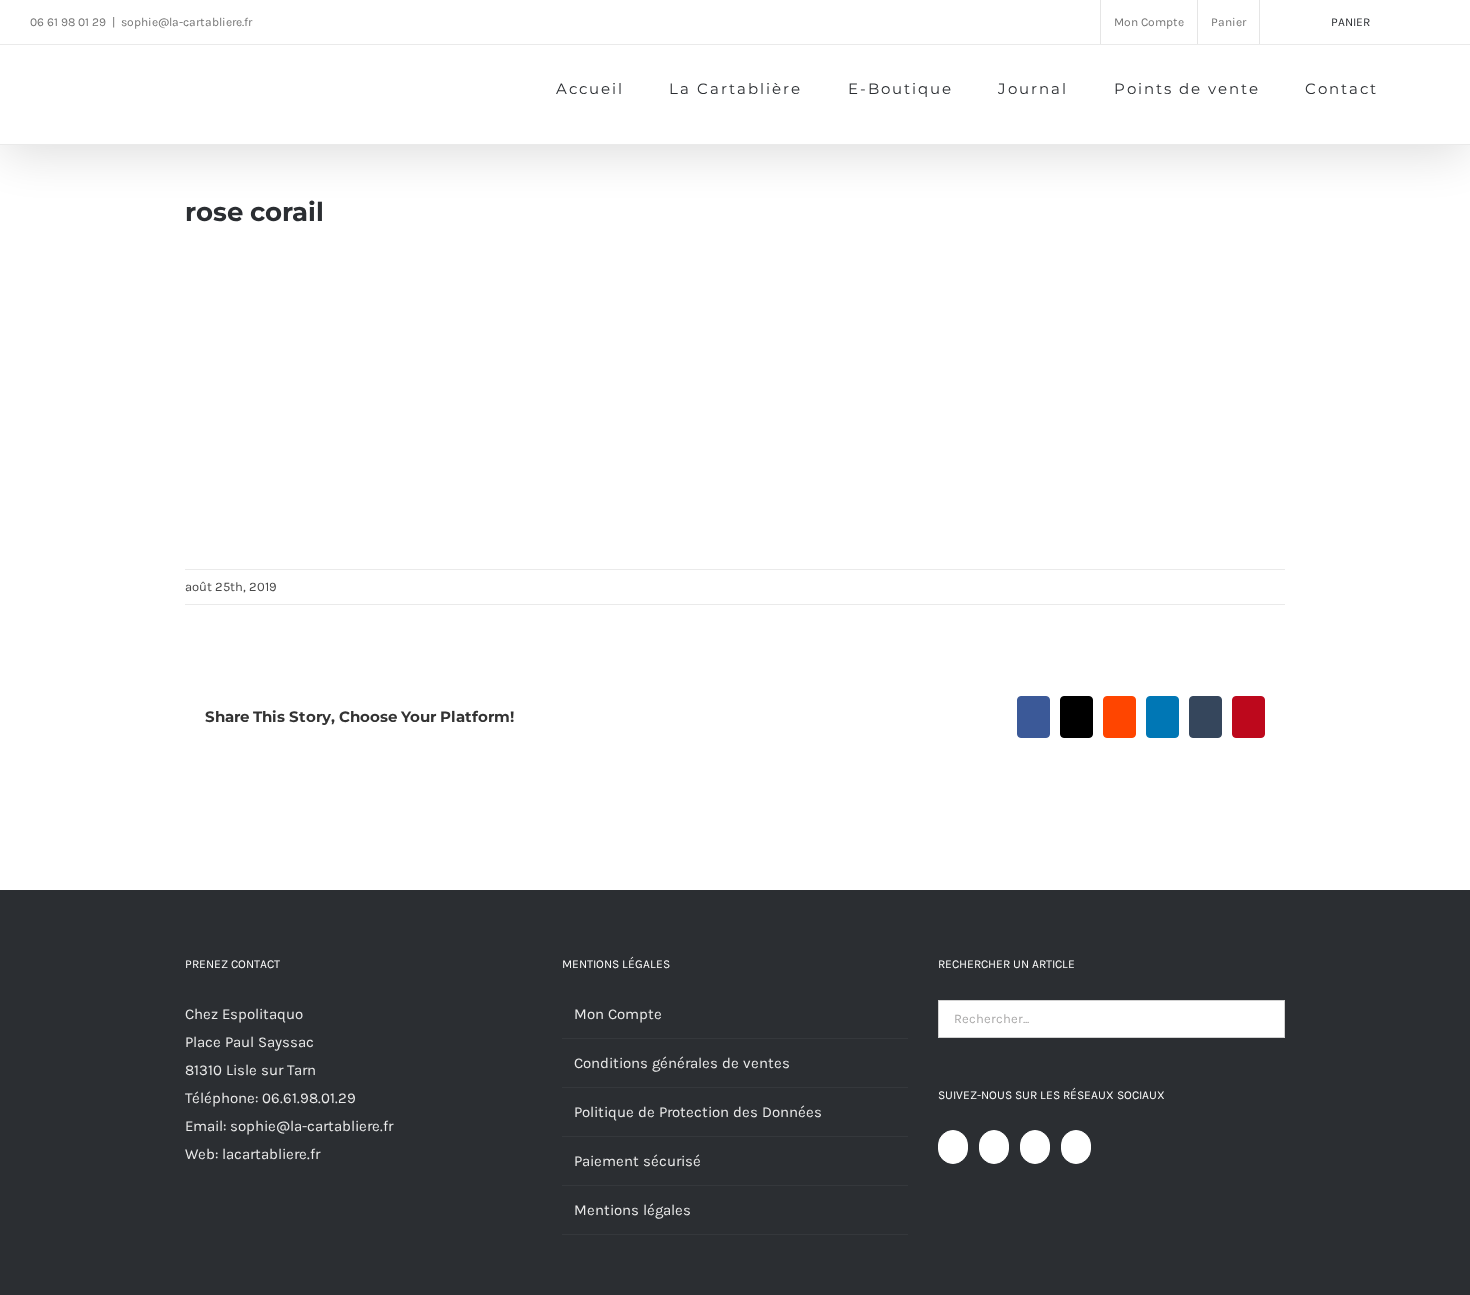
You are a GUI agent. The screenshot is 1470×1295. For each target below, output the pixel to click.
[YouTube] (994, 1147)
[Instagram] (1035, 1147)
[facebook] (286, 21)
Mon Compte (618, 1014)
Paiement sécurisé (637, 1161)
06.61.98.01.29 (309, 1098)
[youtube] (362, 21)
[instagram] (324, 21)
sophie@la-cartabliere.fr (186, 22)
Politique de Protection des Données (698, 1112)
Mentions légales (632, 1210)
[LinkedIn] (1076, 1147)
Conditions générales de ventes (682, 1063)
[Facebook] (953, 1147)
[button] (1409, 87)
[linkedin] (400, 21)
